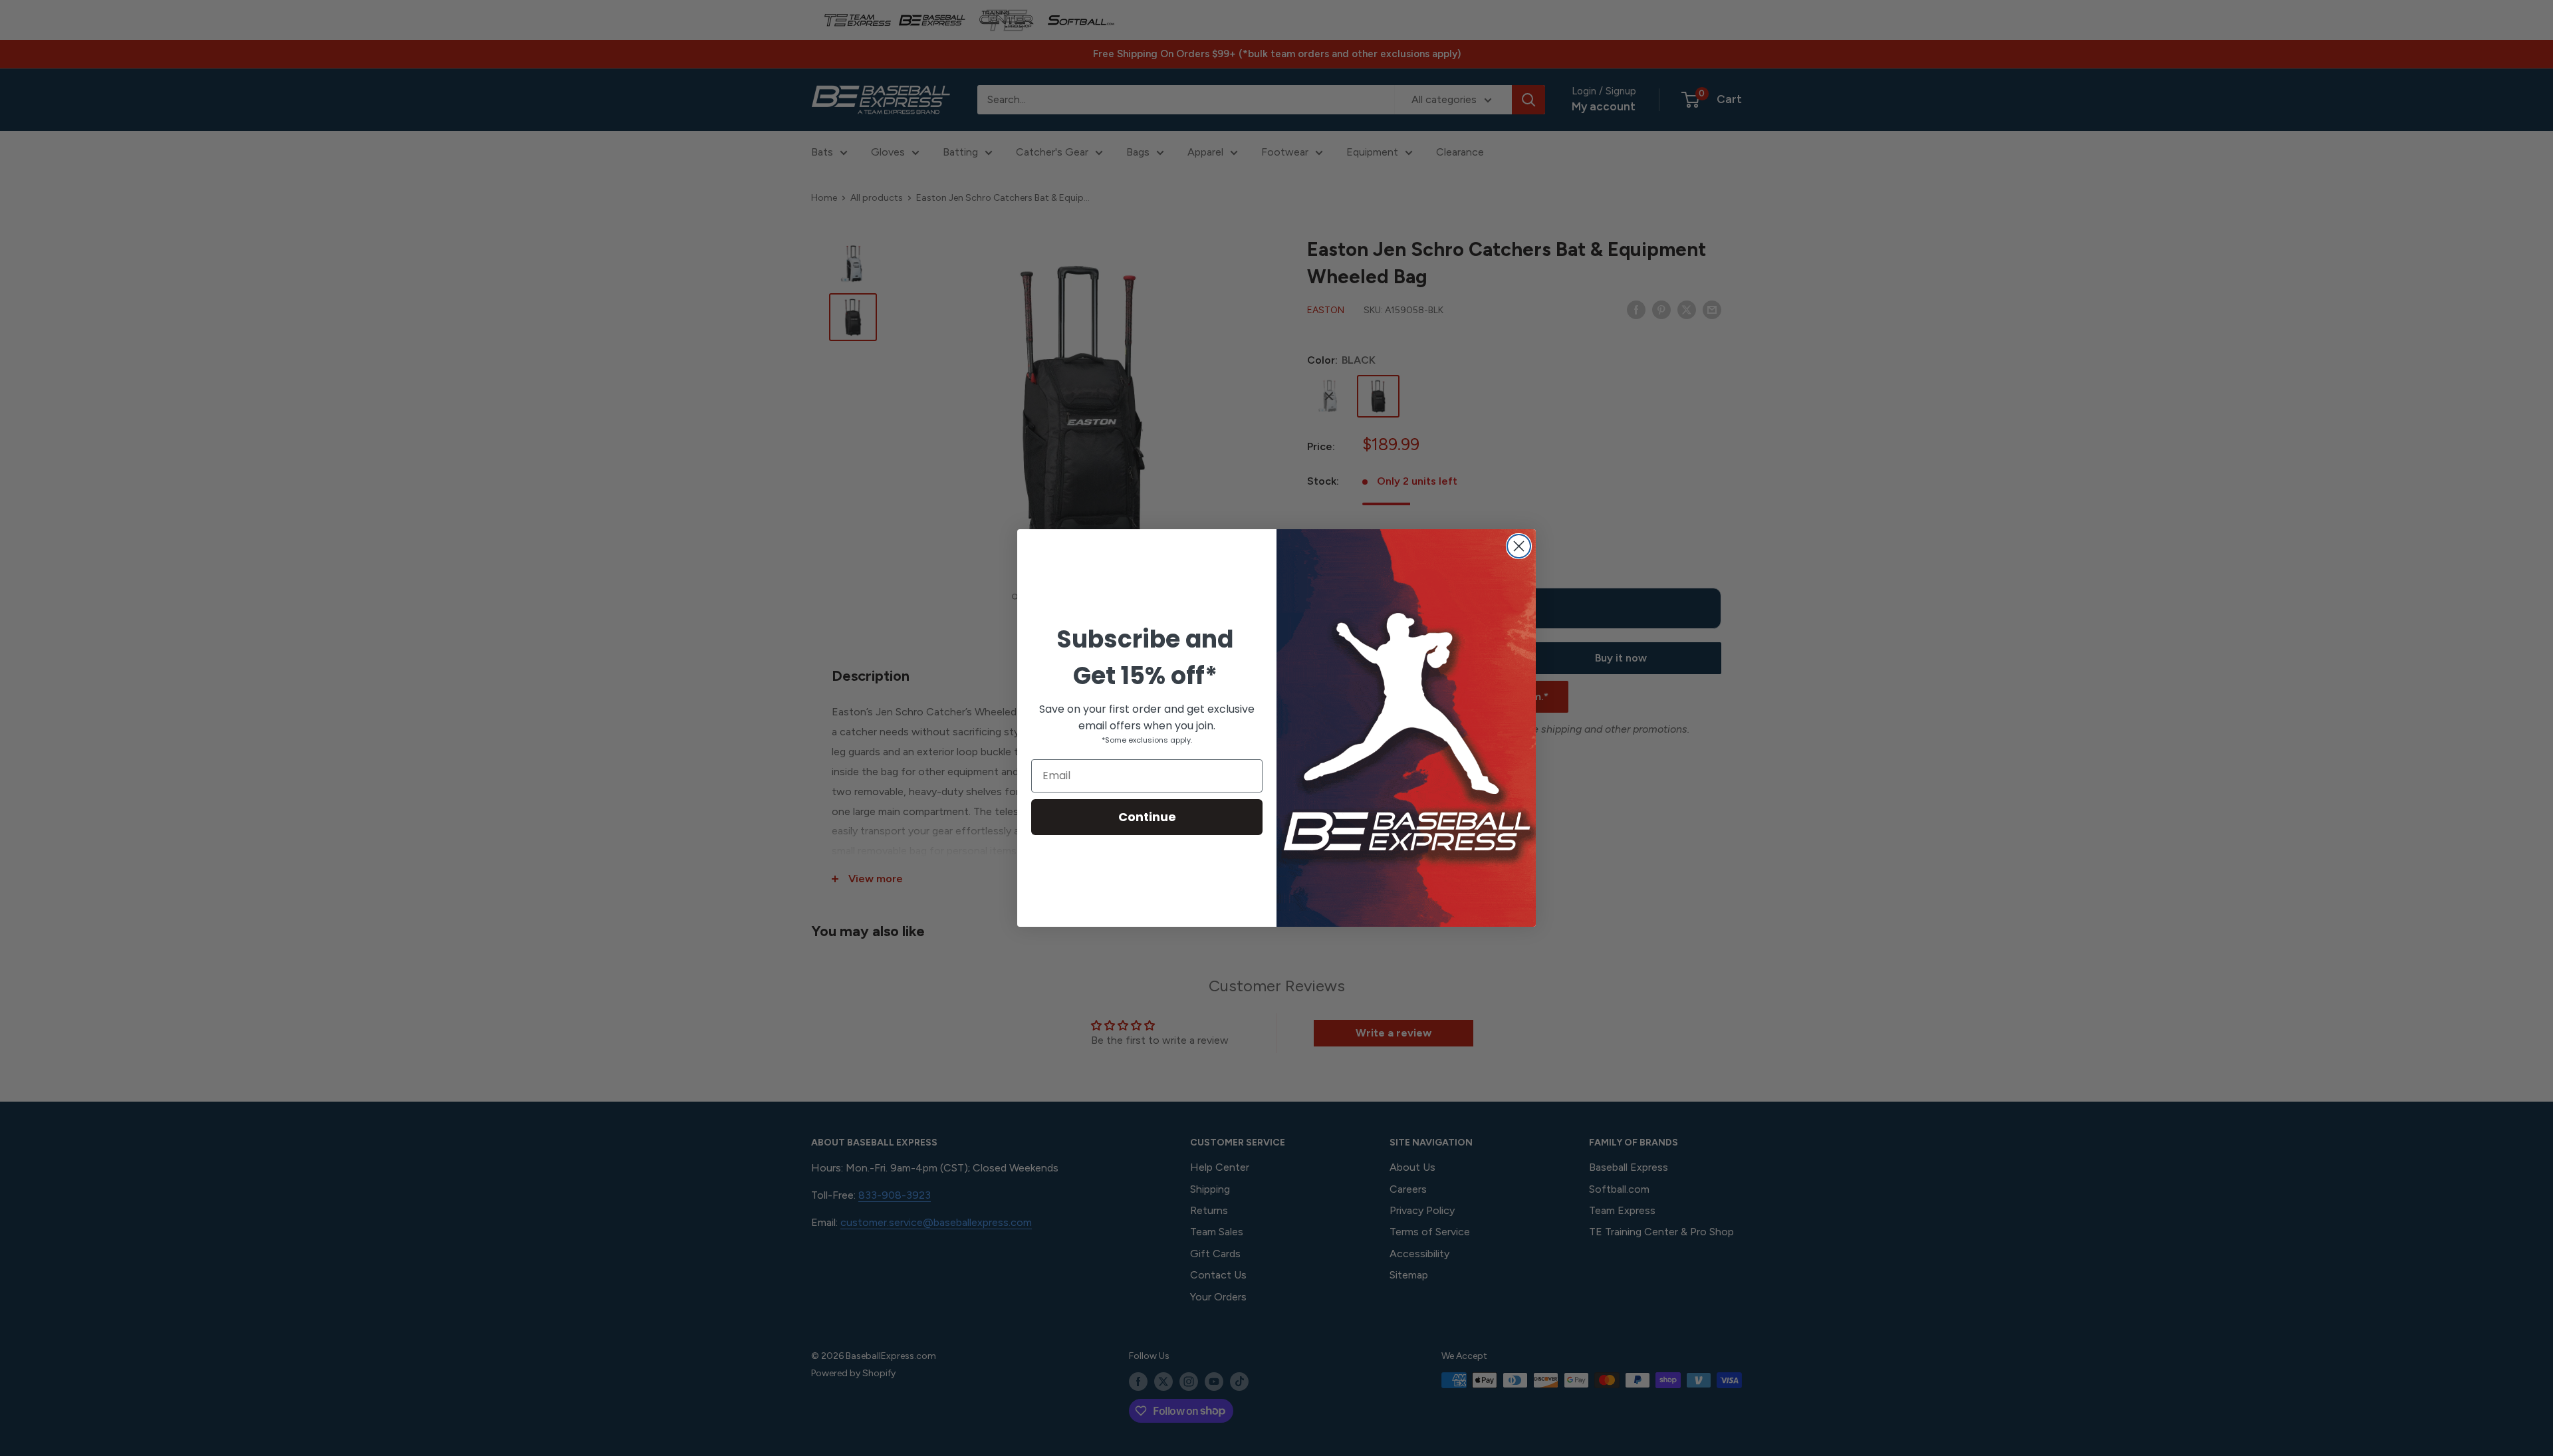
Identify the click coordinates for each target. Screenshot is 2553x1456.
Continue (1147, 817)
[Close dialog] (1519, 546)
